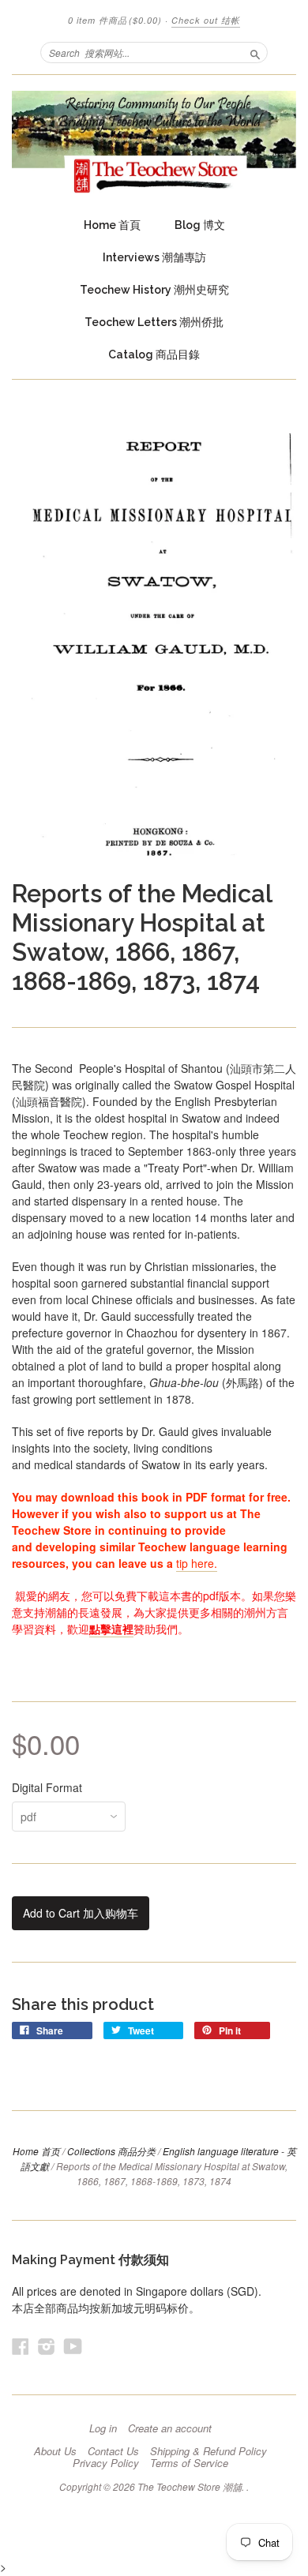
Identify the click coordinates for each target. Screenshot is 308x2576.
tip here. (197, 1563)
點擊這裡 (111, 1629)
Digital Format (47, 1787)
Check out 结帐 (206, 20)
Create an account (170, 2428)
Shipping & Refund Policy (208, 2451)
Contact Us (113, 2451)
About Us (55, 2451)
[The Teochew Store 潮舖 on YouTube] (73, 2346)
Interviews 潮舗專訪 (154, 257)
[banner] (154, 142)
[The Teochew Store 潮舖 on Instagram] (47, 2346)
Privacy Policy (106, 2463)
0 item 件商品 (115, 20)
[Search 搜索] (255, 52)
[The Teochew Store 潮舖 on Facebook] (21, 2346)
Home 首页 (36, 2151)
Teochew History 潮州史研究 (154, 290)
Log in (103, 2428)
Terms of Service (189, 2463)
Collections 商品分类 (111, 2151)
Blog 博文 (200, 225)
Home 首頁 (112, 225)
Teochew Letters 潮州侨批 (154, 322)
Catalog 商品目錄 (154, 354)
